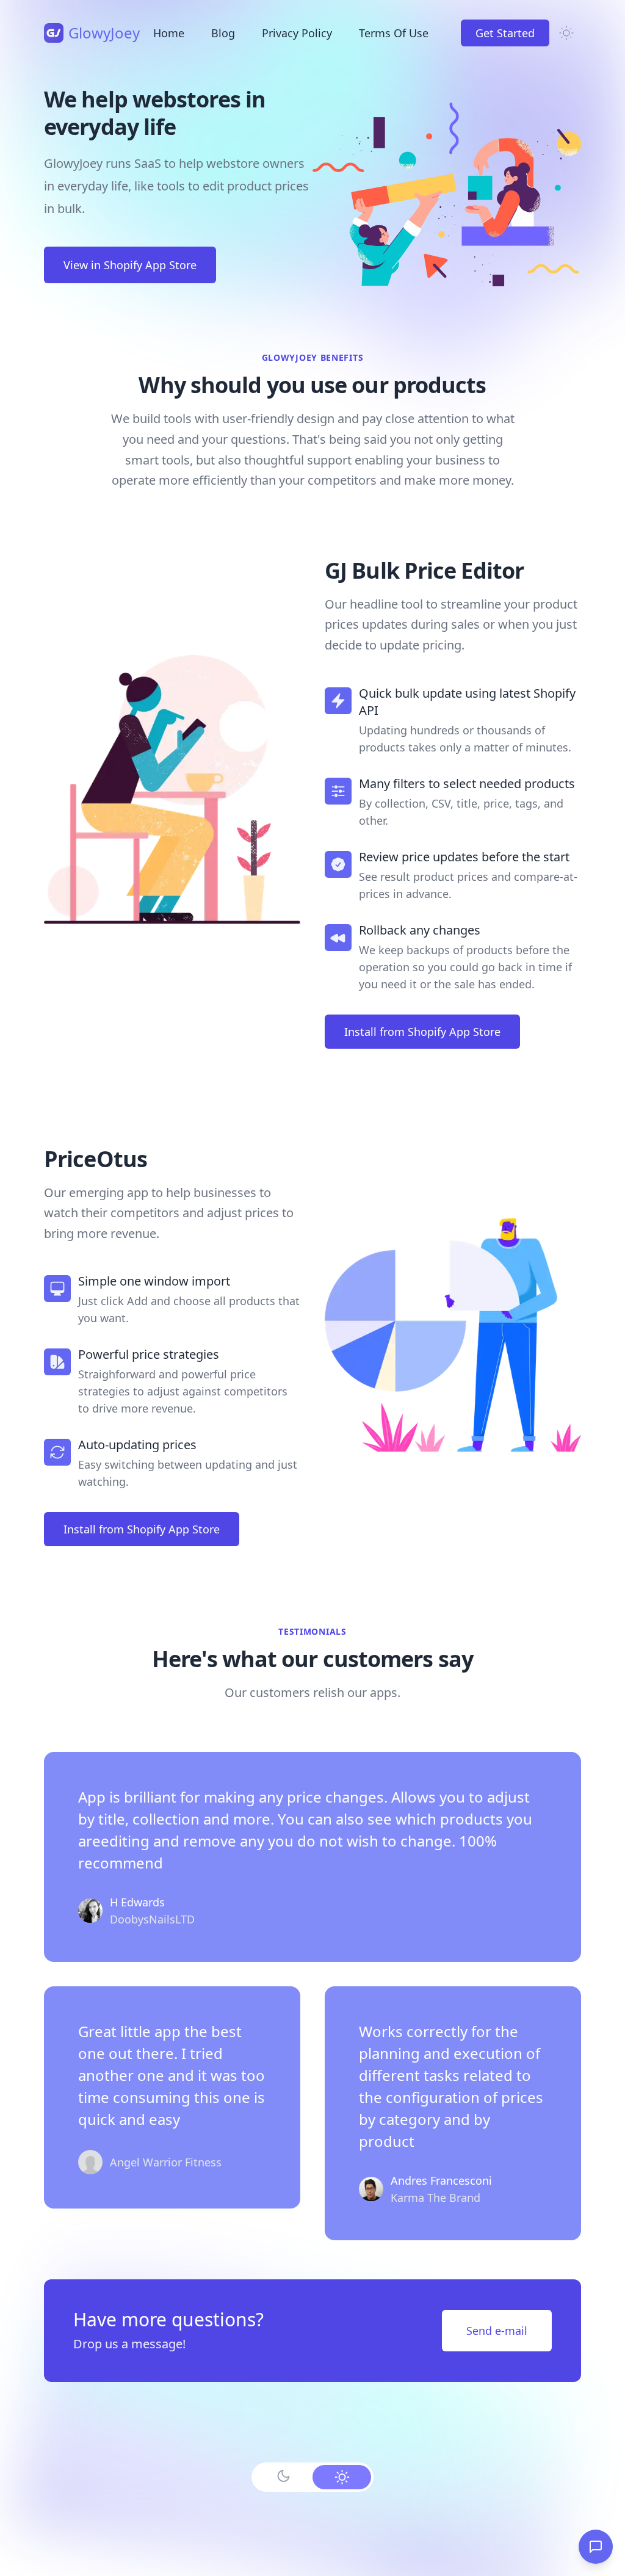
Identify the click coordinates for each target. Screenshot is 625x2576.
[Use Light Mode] (342, 2477)
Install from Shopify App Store (422, 1032)
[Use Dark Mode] (283, 2476)
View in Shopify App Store (130, 265)
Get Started (505, 33)
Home (169, 33)
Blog (223, 33)
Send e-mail (497, 2331)
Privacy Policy (297, 33)
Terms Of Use (394, 33)
